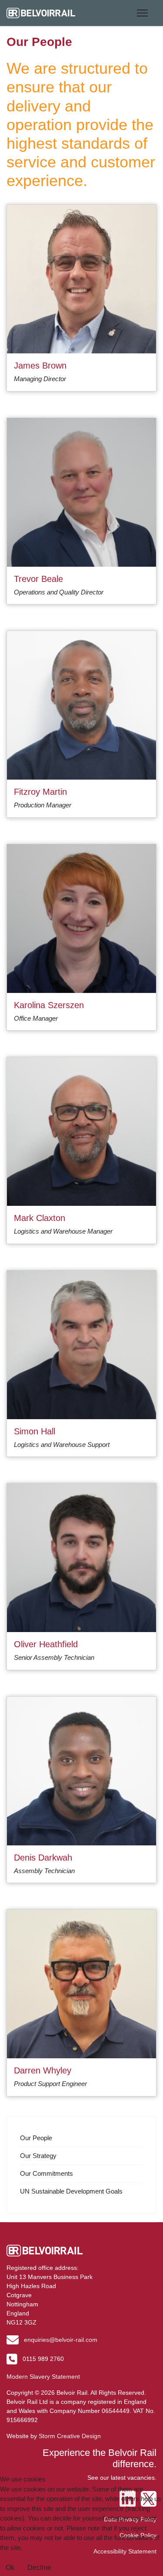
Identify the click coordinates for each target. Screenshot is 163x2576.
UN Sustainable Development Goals (71, 2191)
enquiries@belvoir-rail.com (61, 2340)
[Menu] (141, 13)
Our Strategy (38, 2156)
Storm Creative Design (70, 2436)
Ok (10, 2568)
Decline (39, 2568)
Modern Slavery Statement (43, 2377)
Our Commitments (47, 2173)
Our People (36, 2138)
